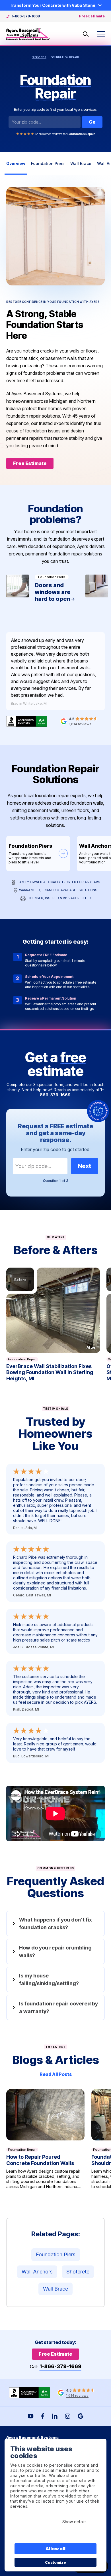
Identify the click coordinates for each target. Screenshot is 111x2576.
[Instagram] (68, 2416)
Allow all (56, 2549)
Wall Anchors (37, 2272)
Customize (56, 2562)
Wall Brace (81, 163)
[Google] (81, 2416)
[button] (53, 1310)
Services (39, 57)
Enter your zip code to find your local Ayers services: (56, 109)
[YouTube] (31, 2416)
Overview (16, 163)
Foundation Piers (48, 163)
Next (85, 1166)
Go (92, 122)
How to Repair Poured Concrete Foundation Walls (45, 2142)
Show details (74, 2522)
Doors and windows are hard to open (42, 592)
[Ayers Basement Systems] (28, 34)
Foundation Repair (22, 1359)
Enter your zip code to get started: (56, 1149)
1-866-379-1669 (26, 16)
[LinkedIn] (55, 2416)
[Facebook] (43, 2416)
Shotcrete (78, 2272)
